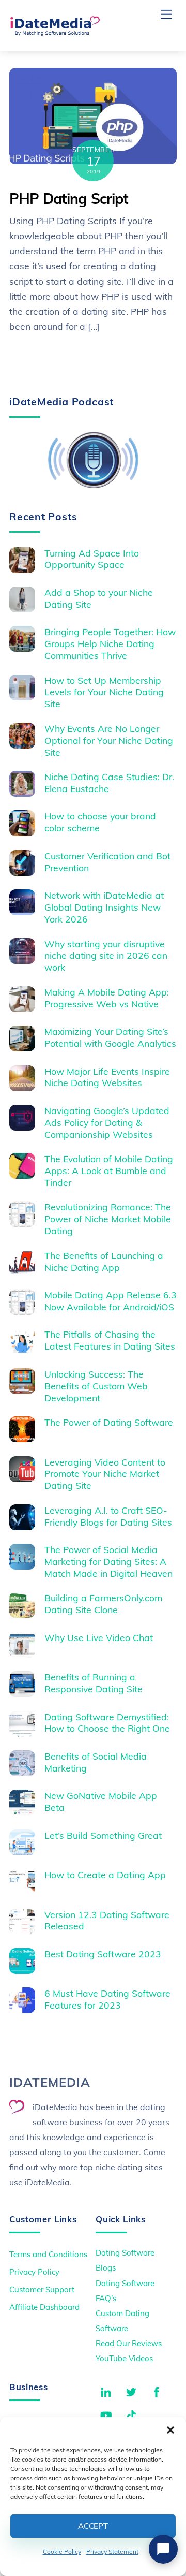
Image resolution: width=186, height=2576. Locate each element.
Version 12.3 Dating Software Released (107, 1920)
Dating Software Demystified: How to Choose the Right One (107, 1723)
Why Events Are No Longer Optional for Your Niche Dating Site (109, 740)
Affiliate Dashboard (44, 2307)
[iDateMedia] (55, 32)
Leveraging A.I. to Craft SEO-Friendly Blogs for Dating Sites (108, 1516)
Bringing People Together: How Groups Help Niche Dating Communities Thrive (110, 643)
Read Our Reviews (129, 2343)
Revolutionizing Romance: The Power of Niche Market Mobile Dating (108, 1219)
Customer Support (42, 2289)
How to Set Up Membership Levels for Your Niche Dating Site (104, 692)
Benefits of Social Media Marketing (96, 1762)
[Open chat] (163, 2549)
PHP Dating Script (69, 199)
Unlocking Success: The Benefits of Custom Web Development (96, 1386)
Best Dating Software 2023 (103, 1954)
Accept (93, 2526)
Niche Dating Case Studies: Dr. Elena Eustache (109, 782)
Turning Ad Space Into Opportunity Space (92, 559)
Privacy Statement (112, 2551)
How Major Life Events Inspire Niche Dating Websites (107, 1077)
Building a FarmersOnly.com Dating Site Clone (103, 1604)
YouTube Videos (124, 2358)
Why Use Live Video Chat (99, 1637)
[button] (171, 2430)
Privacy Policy (34, 2272)
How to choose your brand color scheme (100, 822)
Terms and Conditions (48, 2254)
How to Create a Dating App (105, 1875)
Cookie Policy (62, 2551)
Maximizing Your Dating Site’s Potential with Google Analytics (110, 1037)
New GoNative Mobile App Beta (101, 1801)
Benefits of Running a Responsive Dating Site (94, 1683)
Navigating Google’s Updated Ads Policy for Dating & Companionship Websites (107, 1122)
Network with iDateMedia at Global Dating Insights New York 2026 (104, 907)
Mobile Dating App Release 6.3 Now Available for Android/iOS (111, 1301)
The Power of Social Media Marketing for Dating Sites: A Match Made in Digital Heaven (109, 1561)
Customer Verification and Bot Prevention (107, 862)
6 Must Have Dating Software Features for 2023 (107, 1999)
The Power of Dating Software (109, 1422)
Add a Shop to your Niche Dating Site (99, 598)
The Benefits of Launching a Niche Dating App (104, 1261)
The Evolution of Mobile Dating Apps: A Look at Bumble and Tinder (109, 1170)
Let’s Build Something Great (103, 1835)
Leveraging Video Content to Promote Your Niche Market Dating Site (105, 1474)
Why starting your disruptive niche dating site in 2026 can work (106, 956)
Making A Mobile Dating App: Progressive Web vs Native (107, 998)
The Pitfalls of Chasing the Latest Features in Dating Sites (110, 1340)
